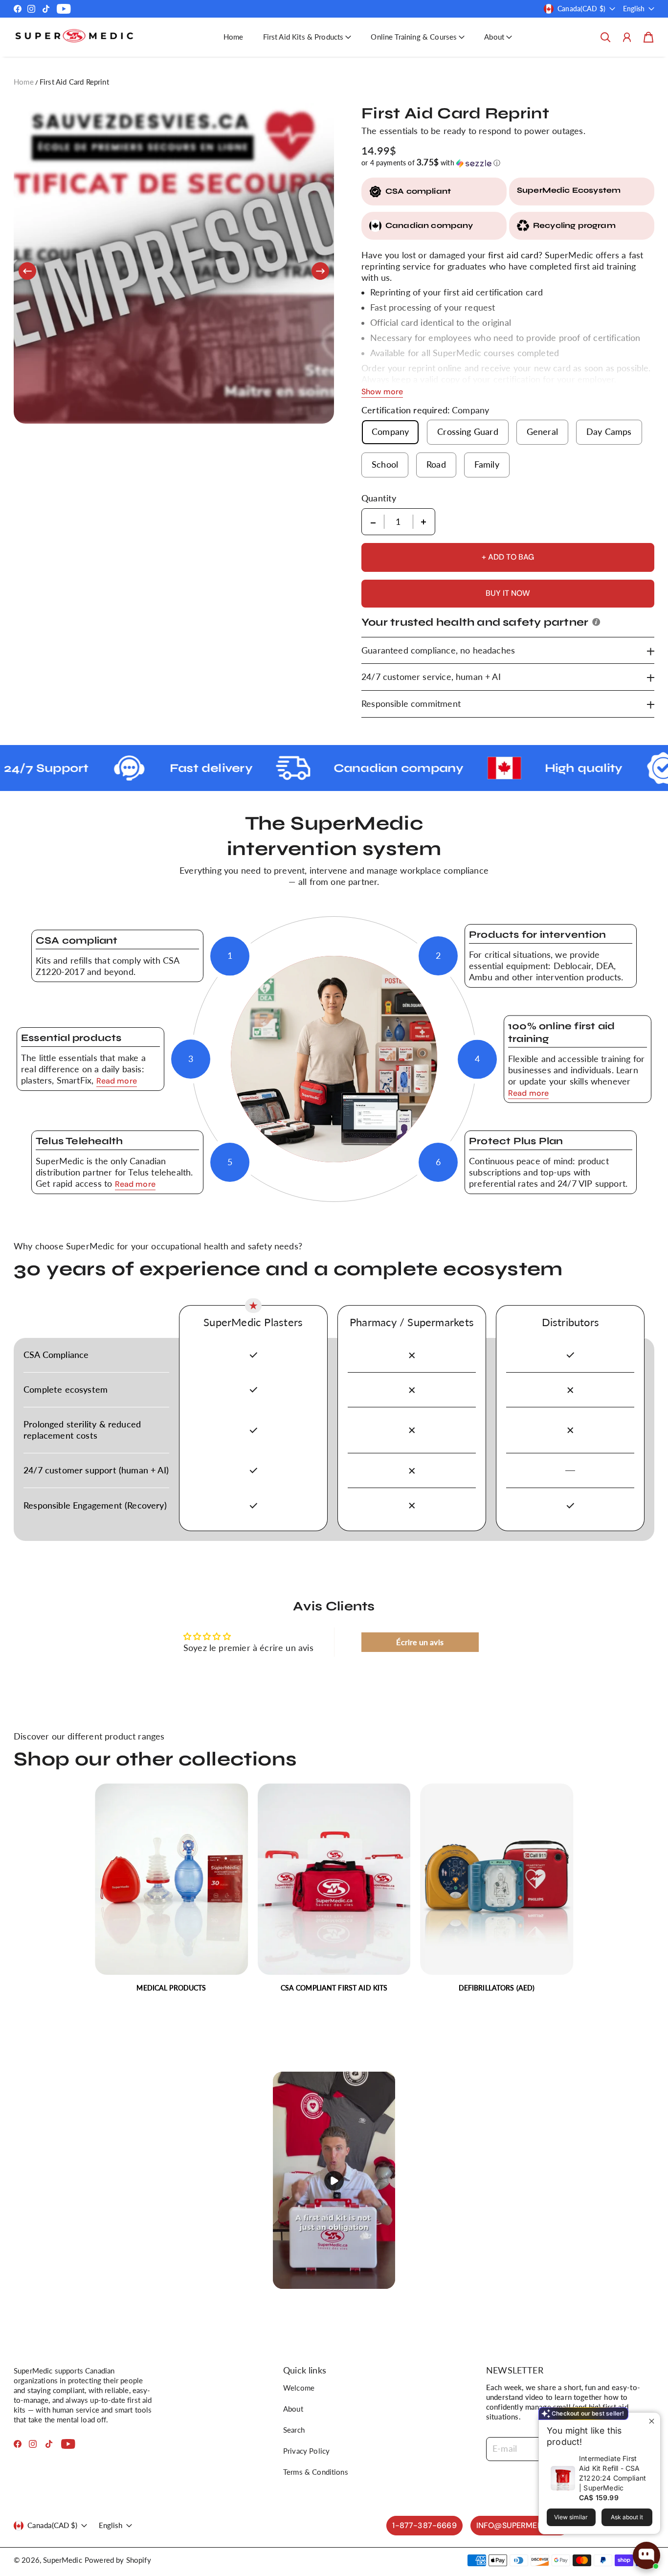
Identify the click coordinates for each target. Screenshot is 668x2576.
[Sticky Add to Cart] (641, 2538)
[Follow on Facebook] (18, 9)
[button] (307, 37)
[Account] (627, 37)
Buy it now (508, 593)
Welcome (299, 2388)
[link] (171, 1892)
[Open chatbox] (646, 2555)
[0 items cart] (648, 37)
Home (234, 37)
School (385, 464)
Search (294, 2430)
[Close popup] (652, 2421)
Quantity (379, 498)
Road (436, 464)
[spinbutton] (399, 522)
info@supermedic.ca (520, 2525)
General (542, 432)
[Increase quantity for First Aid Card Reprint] (423, 522)
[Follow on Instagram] (31, 9)
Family (487, 464)
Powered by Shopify (118, 2560)
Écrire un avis (420, 1642)
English (634, 9)
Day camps (609, 432)
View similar (571, 2517)
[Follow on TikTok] (46, 9)
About (293, 2409)
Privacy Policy (306, 2451)
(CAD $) (52, 2525)
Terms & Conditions (316, 2472)
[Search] (605, 37)
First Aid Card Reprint (74, 82)
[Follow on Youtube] (64, 9)
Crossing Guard (468, 432)
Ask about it (627, 2517)
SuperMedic (63, 2560)
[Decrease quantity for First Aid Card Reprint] (373, 522)
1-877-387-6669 (424, 2525)
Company (390, 432)
